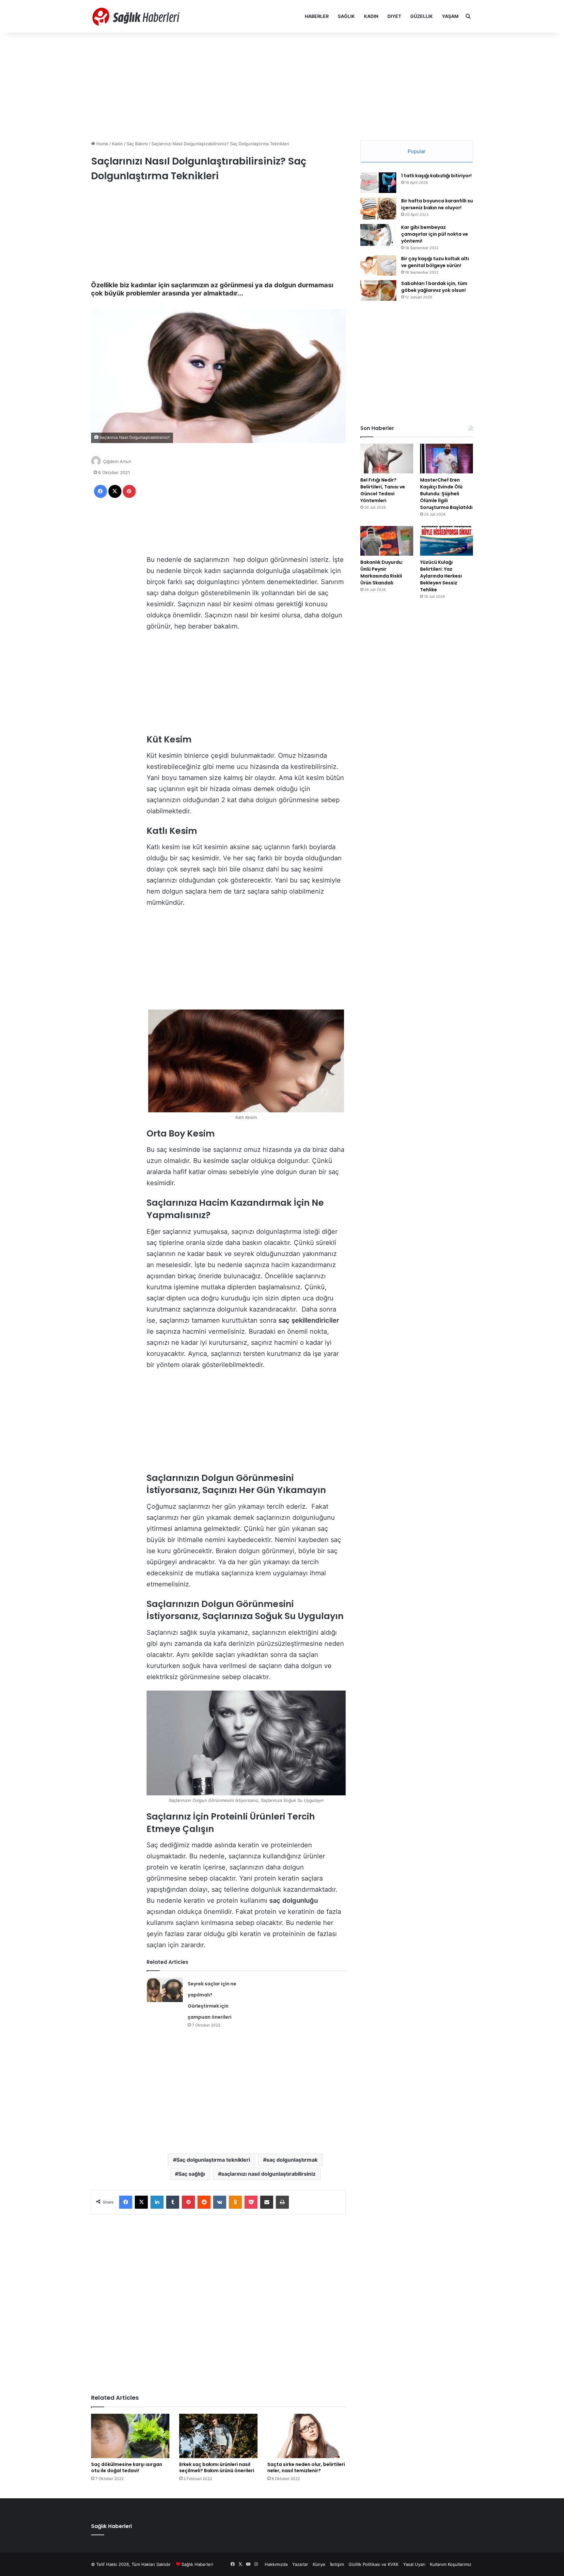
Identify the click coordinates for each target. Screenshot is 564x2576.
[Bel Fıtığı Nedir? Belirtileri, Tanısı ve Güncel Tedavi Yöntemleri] (387, 459)
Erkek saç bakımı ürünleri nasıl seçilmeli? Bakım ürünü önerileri (217, 2467)
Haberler (317, 16)
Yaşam (450, 16)
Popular (417, 151)
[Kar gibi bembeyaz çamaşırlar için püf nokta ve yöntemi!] (378, 235)
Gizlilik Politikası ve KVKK (374, 2564)
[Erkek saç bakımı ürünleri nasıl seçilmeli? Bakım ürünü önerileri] (218, 2436)
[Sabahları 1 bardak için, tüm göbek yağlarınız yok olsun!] (378, 290)
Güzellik (422, 16)
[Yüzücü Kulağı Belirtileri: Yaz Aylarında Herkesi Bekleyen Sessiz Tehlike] (446, 541)
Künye (319, 2564)
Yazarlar (300, 2564)
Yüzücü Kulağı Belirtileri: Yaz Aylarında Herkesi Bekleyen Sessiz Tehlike (441, 576)
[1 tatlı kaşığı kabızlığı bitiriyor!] (378, 183)
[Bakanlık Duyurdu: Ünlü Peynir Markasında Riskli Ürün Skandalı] (387, 541)
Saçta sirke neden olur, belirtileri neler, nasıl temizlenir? (306, 2467)
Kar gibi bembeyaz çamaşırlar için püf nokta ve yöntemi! (435, 234)
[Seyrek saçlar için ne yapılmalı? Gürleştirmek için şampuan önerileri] (165, 1990)
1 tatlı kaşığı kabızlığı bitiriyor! (436, 176)
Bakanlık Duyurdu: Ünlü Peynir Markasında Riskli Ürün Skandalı (382, 572)
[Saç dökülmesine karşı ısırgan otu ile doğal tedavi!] (130, 2436)
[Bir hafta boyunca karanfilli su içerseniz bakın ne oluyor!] (378, 208)
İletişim (337, 2564)
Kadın (371, 16)
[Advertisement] (282, 85)
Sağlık (346, 16)
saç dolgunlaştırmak (292, 2160)
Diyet (394, 16)
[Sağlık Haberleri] (137, 16)
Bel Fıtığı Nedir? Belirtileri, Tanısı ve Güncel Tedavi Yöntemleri (383, 490)
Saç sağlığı (192, 2174)
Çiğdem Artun (117, 461)
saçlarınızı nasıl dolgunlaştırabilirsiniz (268, 2174)
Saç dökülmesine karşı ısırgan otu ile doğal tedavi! (127, 2467)
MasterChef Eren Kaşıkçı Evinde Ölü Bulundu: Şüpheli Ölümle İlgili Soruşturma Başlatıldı (446, 494)
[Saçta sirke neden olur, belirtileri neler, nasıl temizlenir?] (306, 2436)
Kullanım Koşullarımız (451, 2564)
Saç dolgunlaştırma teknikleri (213, 2160)
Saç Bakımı (137, 144)
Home (102, 144)
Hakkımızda (276, 2564)
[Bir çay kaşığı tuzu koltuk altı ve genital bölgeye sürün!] (378, 265)
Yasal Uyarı (414, 2564)
